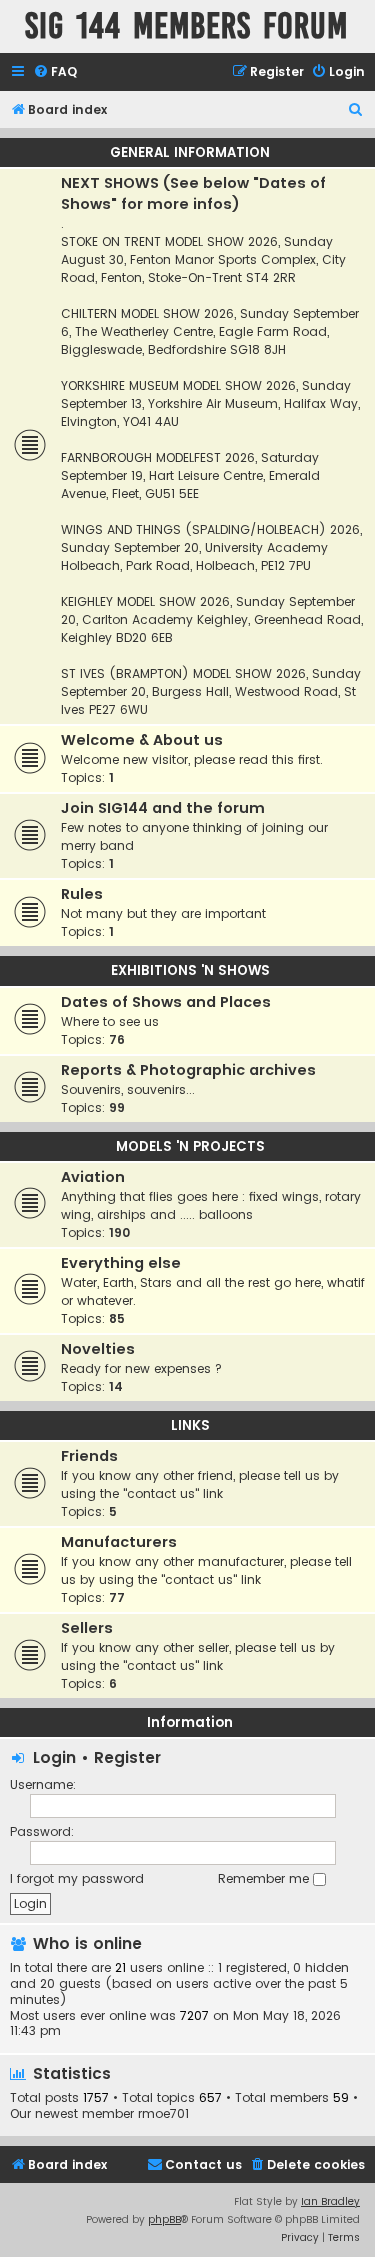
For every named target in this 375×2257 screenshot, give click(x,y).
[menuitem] (55, 72)
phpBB (164, 2219)
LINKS (190, 1425)
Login (54, 1757)
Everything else (121, 1263)
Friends (89, 1456)
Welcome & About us (142, 740)
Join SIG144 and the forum (163, 808)
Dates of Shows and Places (166, 1002)
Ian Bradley (330, 2201)
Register (127, 1757)
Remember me (265, 1878)
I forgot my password (77, 1878)
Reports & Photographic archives (188, 1070)
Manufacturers (119, 1542)
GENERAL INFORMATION (190, 152)
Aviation (93, 1177)
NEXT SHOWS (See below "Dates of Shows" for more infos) (193, 193)
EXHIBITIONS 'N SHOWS (190, 970)
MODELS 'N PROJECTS (190, 1146)
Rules (82, 894)
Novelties (98, 1349)
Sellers (87, 1628)
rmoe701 (163, 2114)
